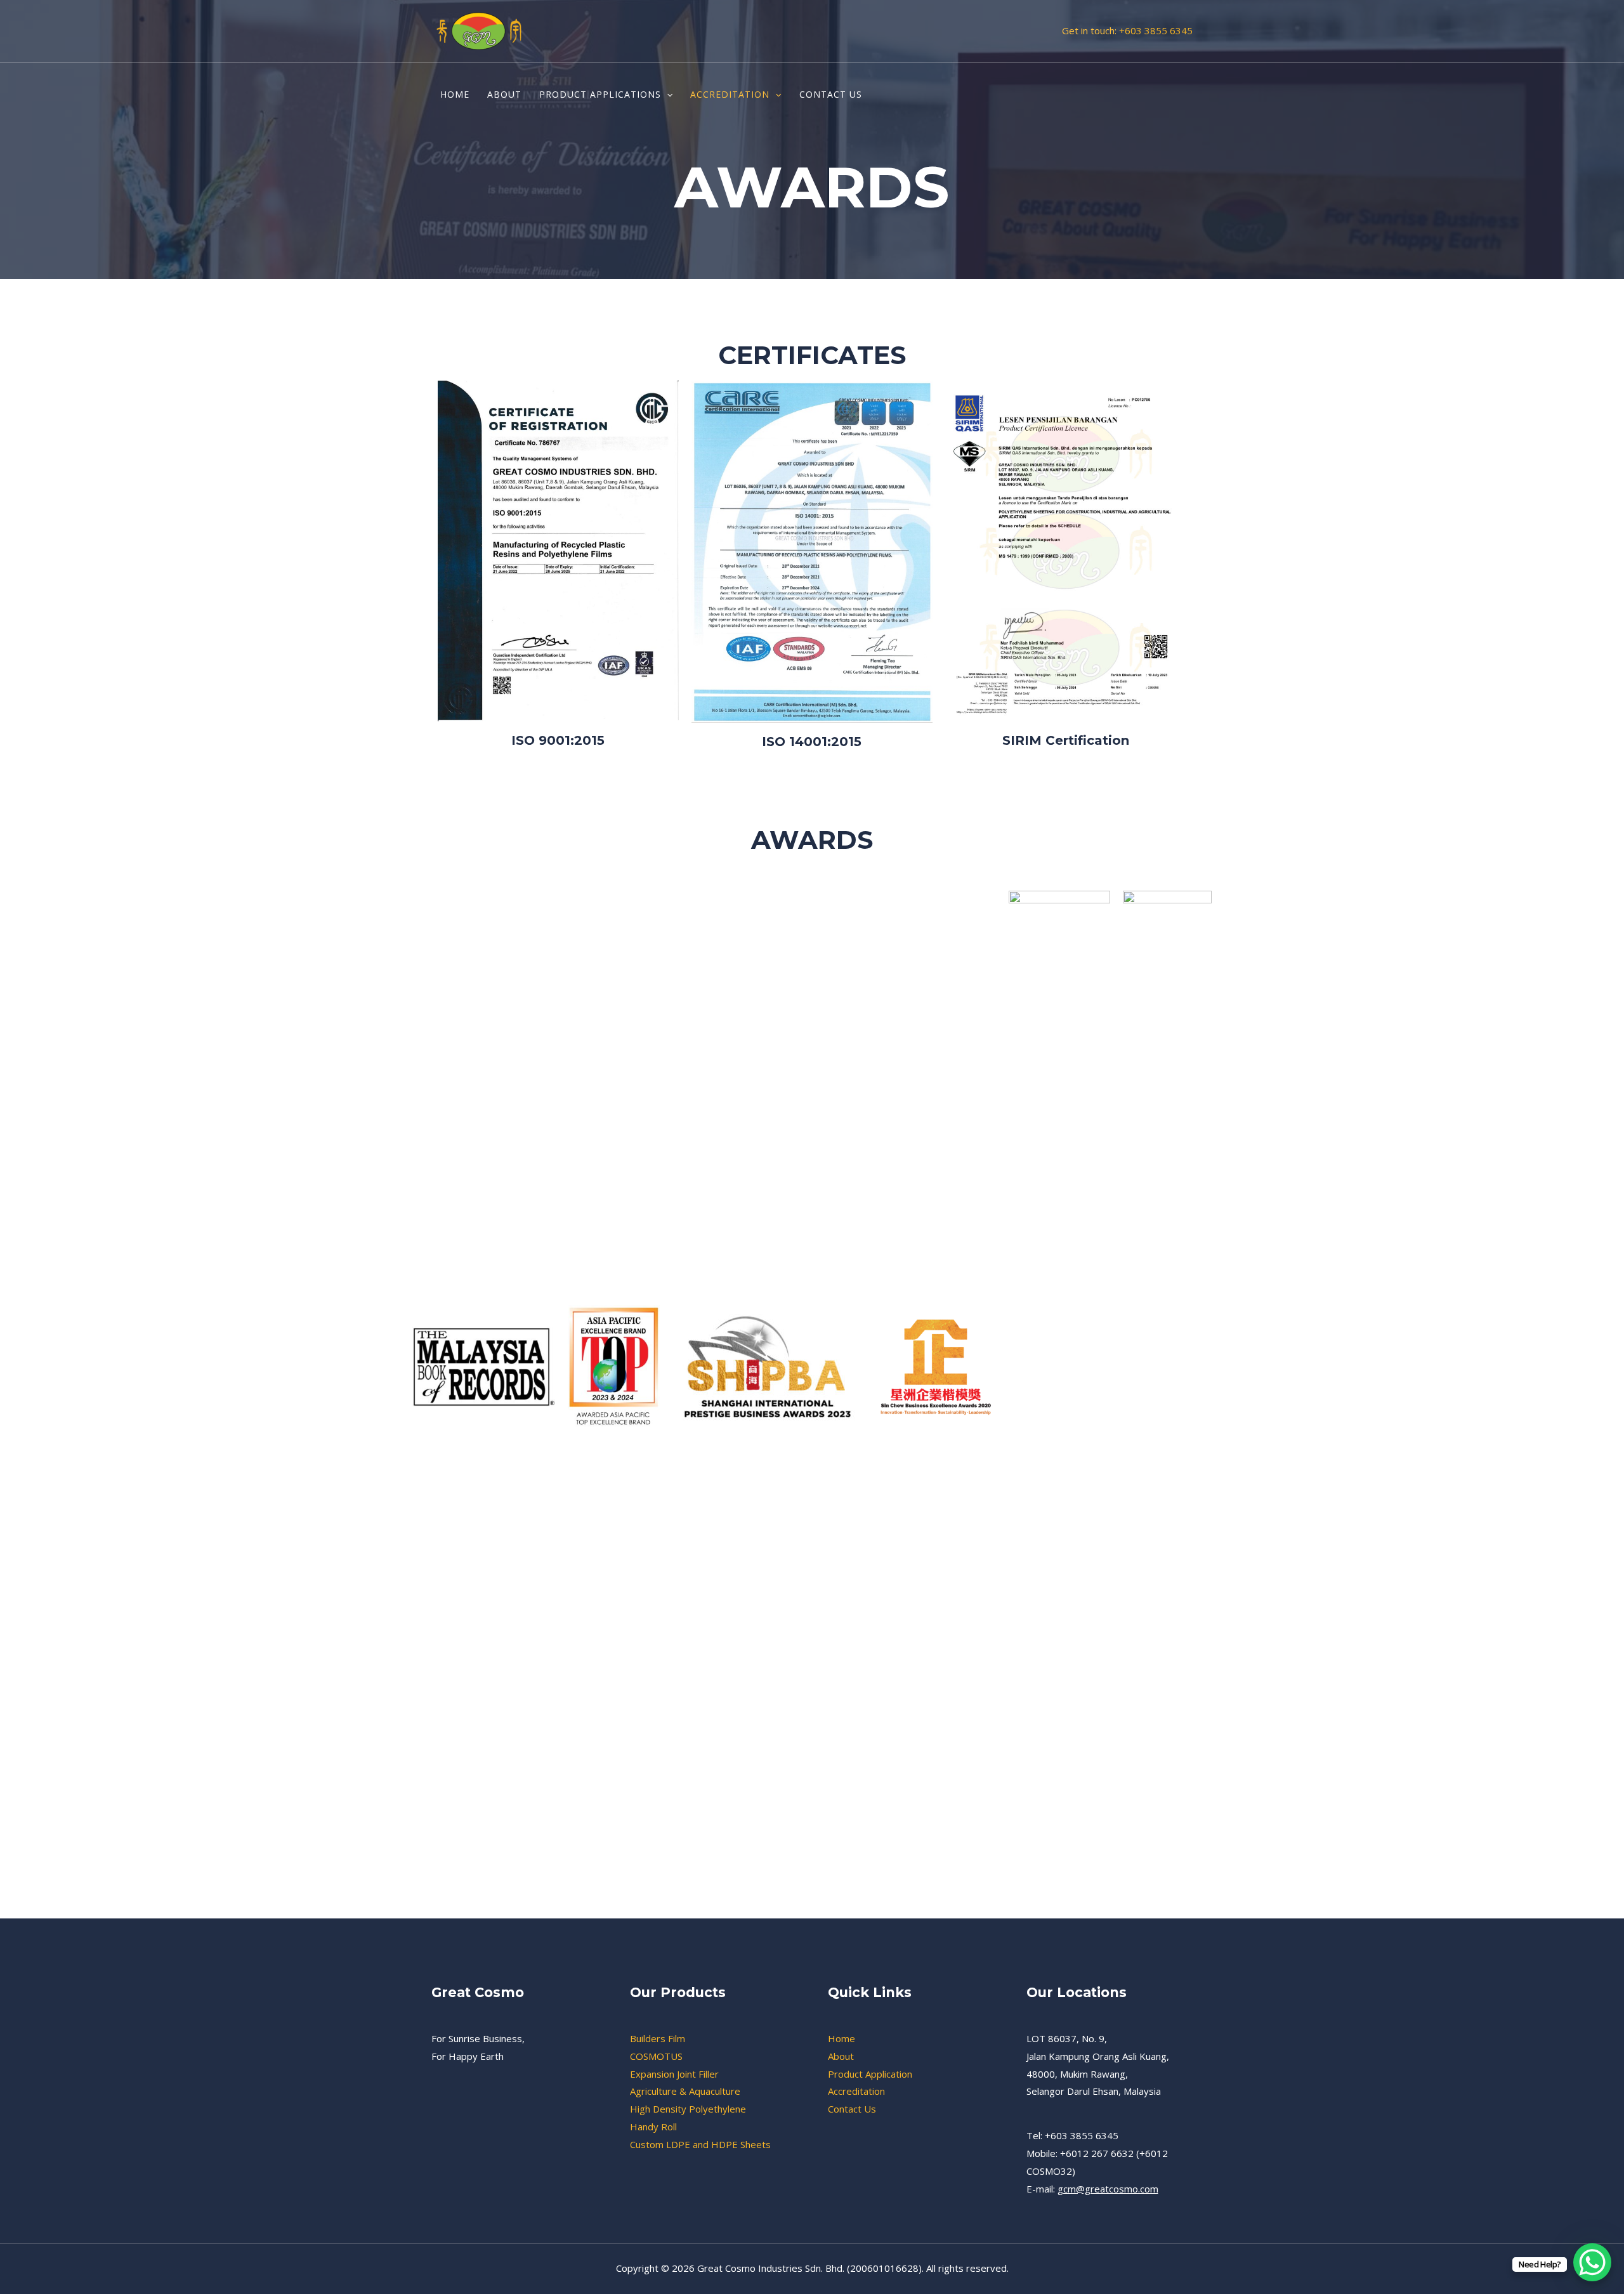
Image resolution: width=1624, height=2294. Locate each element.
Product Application (870, 2074)
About (841, 2056)
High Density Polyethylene (688, 2109)
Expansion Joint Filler (674, 2074)
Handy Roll (653, 2127)
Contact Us (852, 2109)
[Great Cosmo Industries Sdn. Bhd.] (479, 30)
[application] (667, 95)
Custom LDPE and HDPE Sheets (700, 2144)
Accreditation (856, 2091)
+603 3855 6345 (1156, 30)
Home (841, 2038)
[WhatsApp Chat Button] (1592, 2262)
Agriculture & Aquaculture (685, 2091)
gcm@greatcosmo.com (1108, 2189)
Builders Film (658, 2038)
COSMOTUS (656, 2056)
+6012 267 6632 (1098, 2153)
